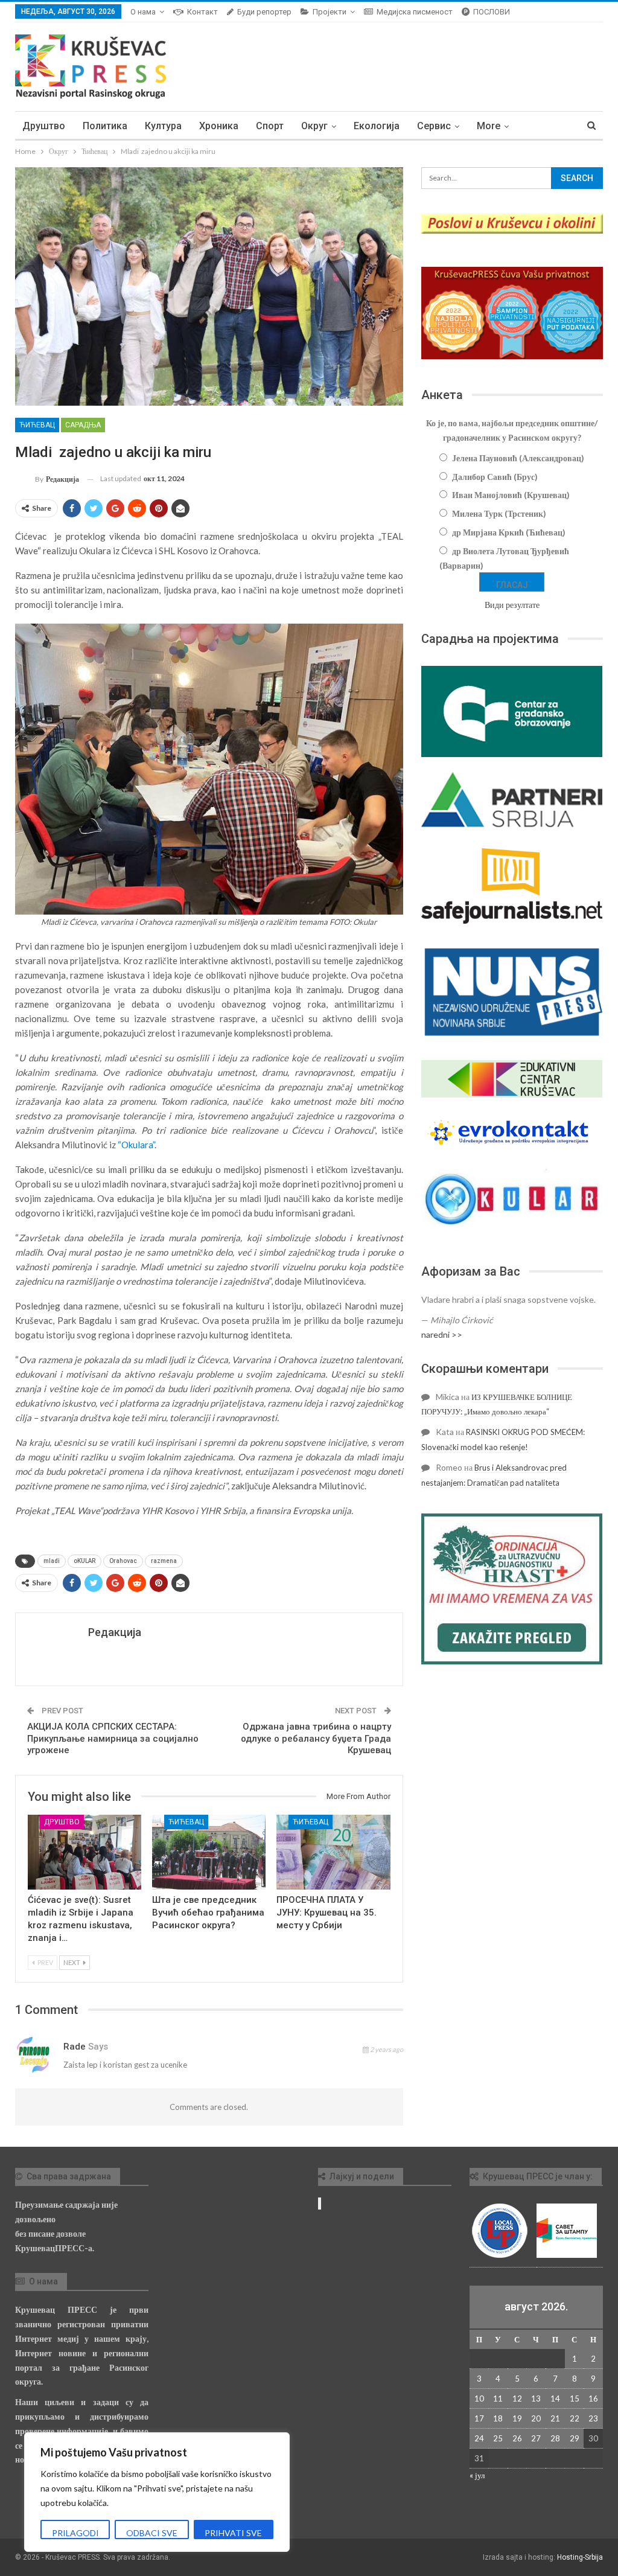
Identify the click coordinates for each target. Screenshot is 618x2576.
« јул (477, 2475)
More (489, 126)
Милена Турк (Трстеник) (499, 513)
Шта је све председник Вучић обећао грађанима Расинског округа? (208, 1913)
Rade (75, 2047)
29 (575, 2438)
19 (517, 2418)
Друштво (44, 126)
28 (555, 2438)
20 (536, 2418)
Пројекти (330, 12)
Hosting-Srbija (580, 2557)
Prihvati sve (233, 2533)
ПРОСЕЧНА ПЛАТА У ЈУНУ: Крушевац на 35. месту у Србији (327, 1913)
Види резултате (512, 605)
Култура (163, 126)
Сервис (434, 126)
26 (517, 2438)
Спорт (270, 126)
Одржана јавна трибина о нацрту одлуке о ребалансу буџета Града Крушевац (316, 1738)
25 (498, 2438)
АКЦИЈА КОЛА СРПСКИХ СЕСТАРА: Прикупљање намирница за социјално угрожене (113, 1738)
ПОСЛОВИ (492, 12)
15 (575, 2399)
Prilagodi (75, 2533)
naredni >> (442, 1334)
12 (517, 2399)
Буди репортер (264, 12)
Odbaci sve (152, 2533)
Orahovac (123, 1561)
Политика (105, 126)
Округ (314, 126)
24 (479, 2438)
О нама (143, 12)
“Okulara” (136, 1145)
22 (575, 2418)
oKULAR (84, 1561)
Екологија (377, 126)
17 (479, 2418)
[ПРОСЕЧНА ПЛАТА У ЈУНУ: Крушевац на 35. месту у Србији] (333, 1852)
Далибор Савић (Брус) (495, 477)
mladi (52, 1561)
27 (536, 2438)
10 (479, 2399)
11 (498, 2399)
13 (536, 2399)
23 (593, 2418)
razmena (164, 1561)
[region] (157, 2492)
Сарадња (83, 425)
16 (593, 2399)
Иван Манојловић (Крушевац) (511, 495)
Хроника (219, 126)
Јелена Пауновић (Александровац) (518, 458)
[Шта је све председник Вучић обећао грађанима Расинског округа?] (209, 1852)
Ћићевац (37, 425)
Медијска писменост (415, 12)
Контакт (202, 12)
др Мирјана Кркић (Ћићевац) (509, 532)
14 (555, 2399)
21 (555, 2418)
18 (498, 2418)
